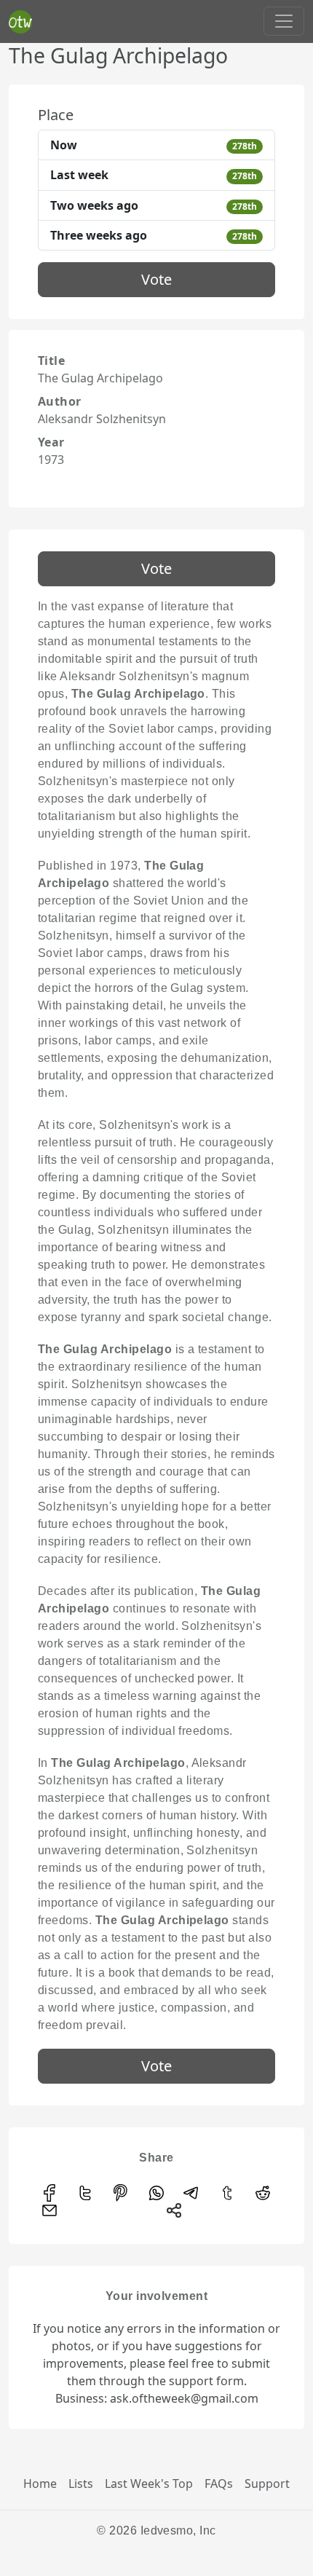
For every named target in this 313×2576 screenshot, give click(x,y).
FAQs (219, 2484)
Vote (156, 279)
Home (40, 2484)
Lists (81, 2484)
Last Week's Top (149, 2484)
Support (267, 2484)
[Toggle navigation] (284, 21)
